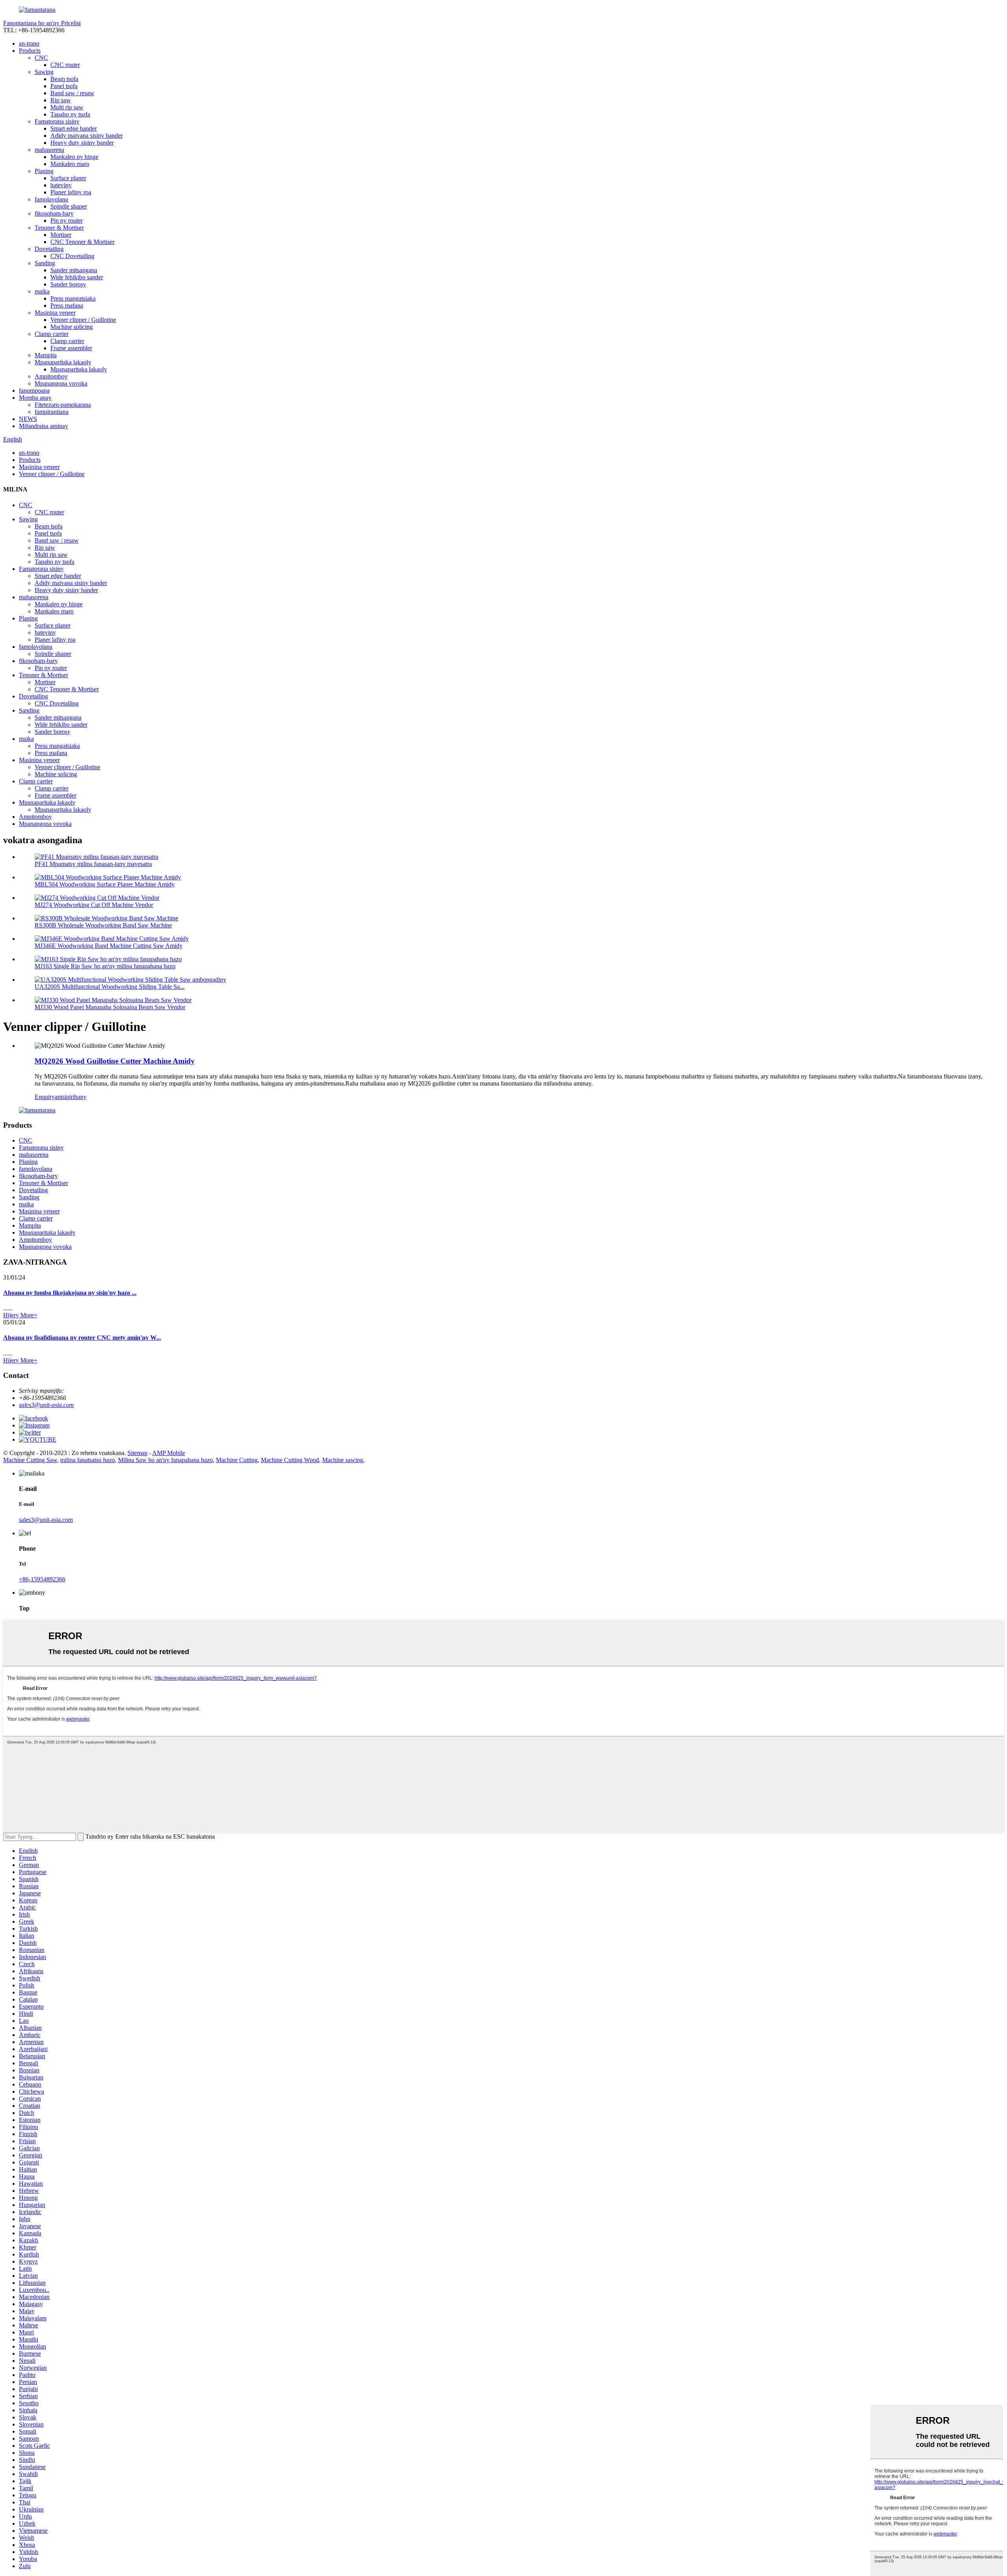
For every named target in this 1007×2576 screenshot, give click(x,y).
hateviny (61, 185)
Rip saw (61, 100)
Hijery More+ (20, 1315)
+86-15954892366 (42, 1579)
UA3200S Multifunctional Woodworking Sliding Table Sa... (110, 987)
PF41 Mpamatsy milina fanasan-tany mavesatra (93, 864)
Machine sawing (343, 1460)
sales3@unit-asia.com (46, 1405)
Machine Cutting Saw (30, 1460)
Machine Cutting (237, 1460)
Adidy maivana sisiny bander (87, 136)
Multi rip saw (67, 107)
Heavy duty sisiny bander (82, 143)
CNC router (65, 65)
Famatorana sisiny (57, 121)
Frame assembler (71, 348)
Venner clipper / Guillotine (83, 320)
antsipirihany (71, 1097)
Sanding (45, 263)
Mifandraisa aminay (43, 426)
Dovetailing (49, 249)
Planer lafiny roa (71, 192)
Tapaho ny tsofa (70, 114)
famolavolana (51, 199)
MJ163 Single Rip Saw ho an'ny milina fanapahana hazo (105, 966)
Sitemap (137, 1453)
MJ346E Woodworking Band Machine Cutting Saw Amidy (109, 946)
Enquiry (45, 1097)
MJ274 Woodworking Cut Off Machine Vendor (94, 905)
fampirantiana (52, 412)
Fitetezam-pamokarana (63, 405)
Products (30, 51)
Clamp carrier (52, 334)
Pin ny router (66, 221)
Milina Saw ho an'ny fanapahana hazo (165, 1460)
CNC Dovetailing (72, 256)
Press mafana (67, 306)
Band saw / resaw (72, 93)
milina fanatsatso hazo (88, 1460)
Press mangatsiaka (73, 298)
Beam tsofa (64, 79)
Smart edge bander (74, 128)
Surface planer (68, 178)
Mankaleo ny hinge (74, 157)
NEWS (28, 419)
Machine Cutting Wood (290, 1460)
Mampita (46, 355)
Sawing (44, 72)
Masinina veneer (55, 313)
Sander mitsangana (74, 270)
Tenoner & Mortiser (59, 228)
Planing (44, 171)
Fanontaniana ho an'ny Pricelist (42, 23)
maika (42, 291)
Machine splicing (72, 327)
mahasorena (49, 150)
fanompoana (34, 391)
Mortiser (61, 235)
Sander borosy (68, 284)
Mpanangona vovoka (61, 383)
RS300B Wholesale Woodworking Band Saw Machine (103, 925)
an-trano (29, 43)
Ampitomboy (51, 376)
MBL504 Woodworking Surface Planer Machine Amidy (105, 884)
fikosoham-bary (54, 213)
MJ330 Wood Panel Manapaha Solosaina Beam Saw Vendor (110, 1007)
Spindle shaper (69, 206)
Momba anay (35, 398)
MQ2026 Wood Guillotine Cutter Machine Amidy (115, 1061)
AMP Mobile (169, 1453)
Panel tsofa (64, 86)
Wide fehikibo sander (77, 277)
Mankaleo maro (70, 164)
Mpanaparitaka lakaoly (63, 362)
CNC (41, 58)
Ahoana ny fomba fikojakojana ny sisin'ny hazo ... (70, 1293)
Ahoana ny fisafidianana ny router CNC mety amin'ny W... (82, 1338)
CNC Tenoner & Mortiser (82, 242)
